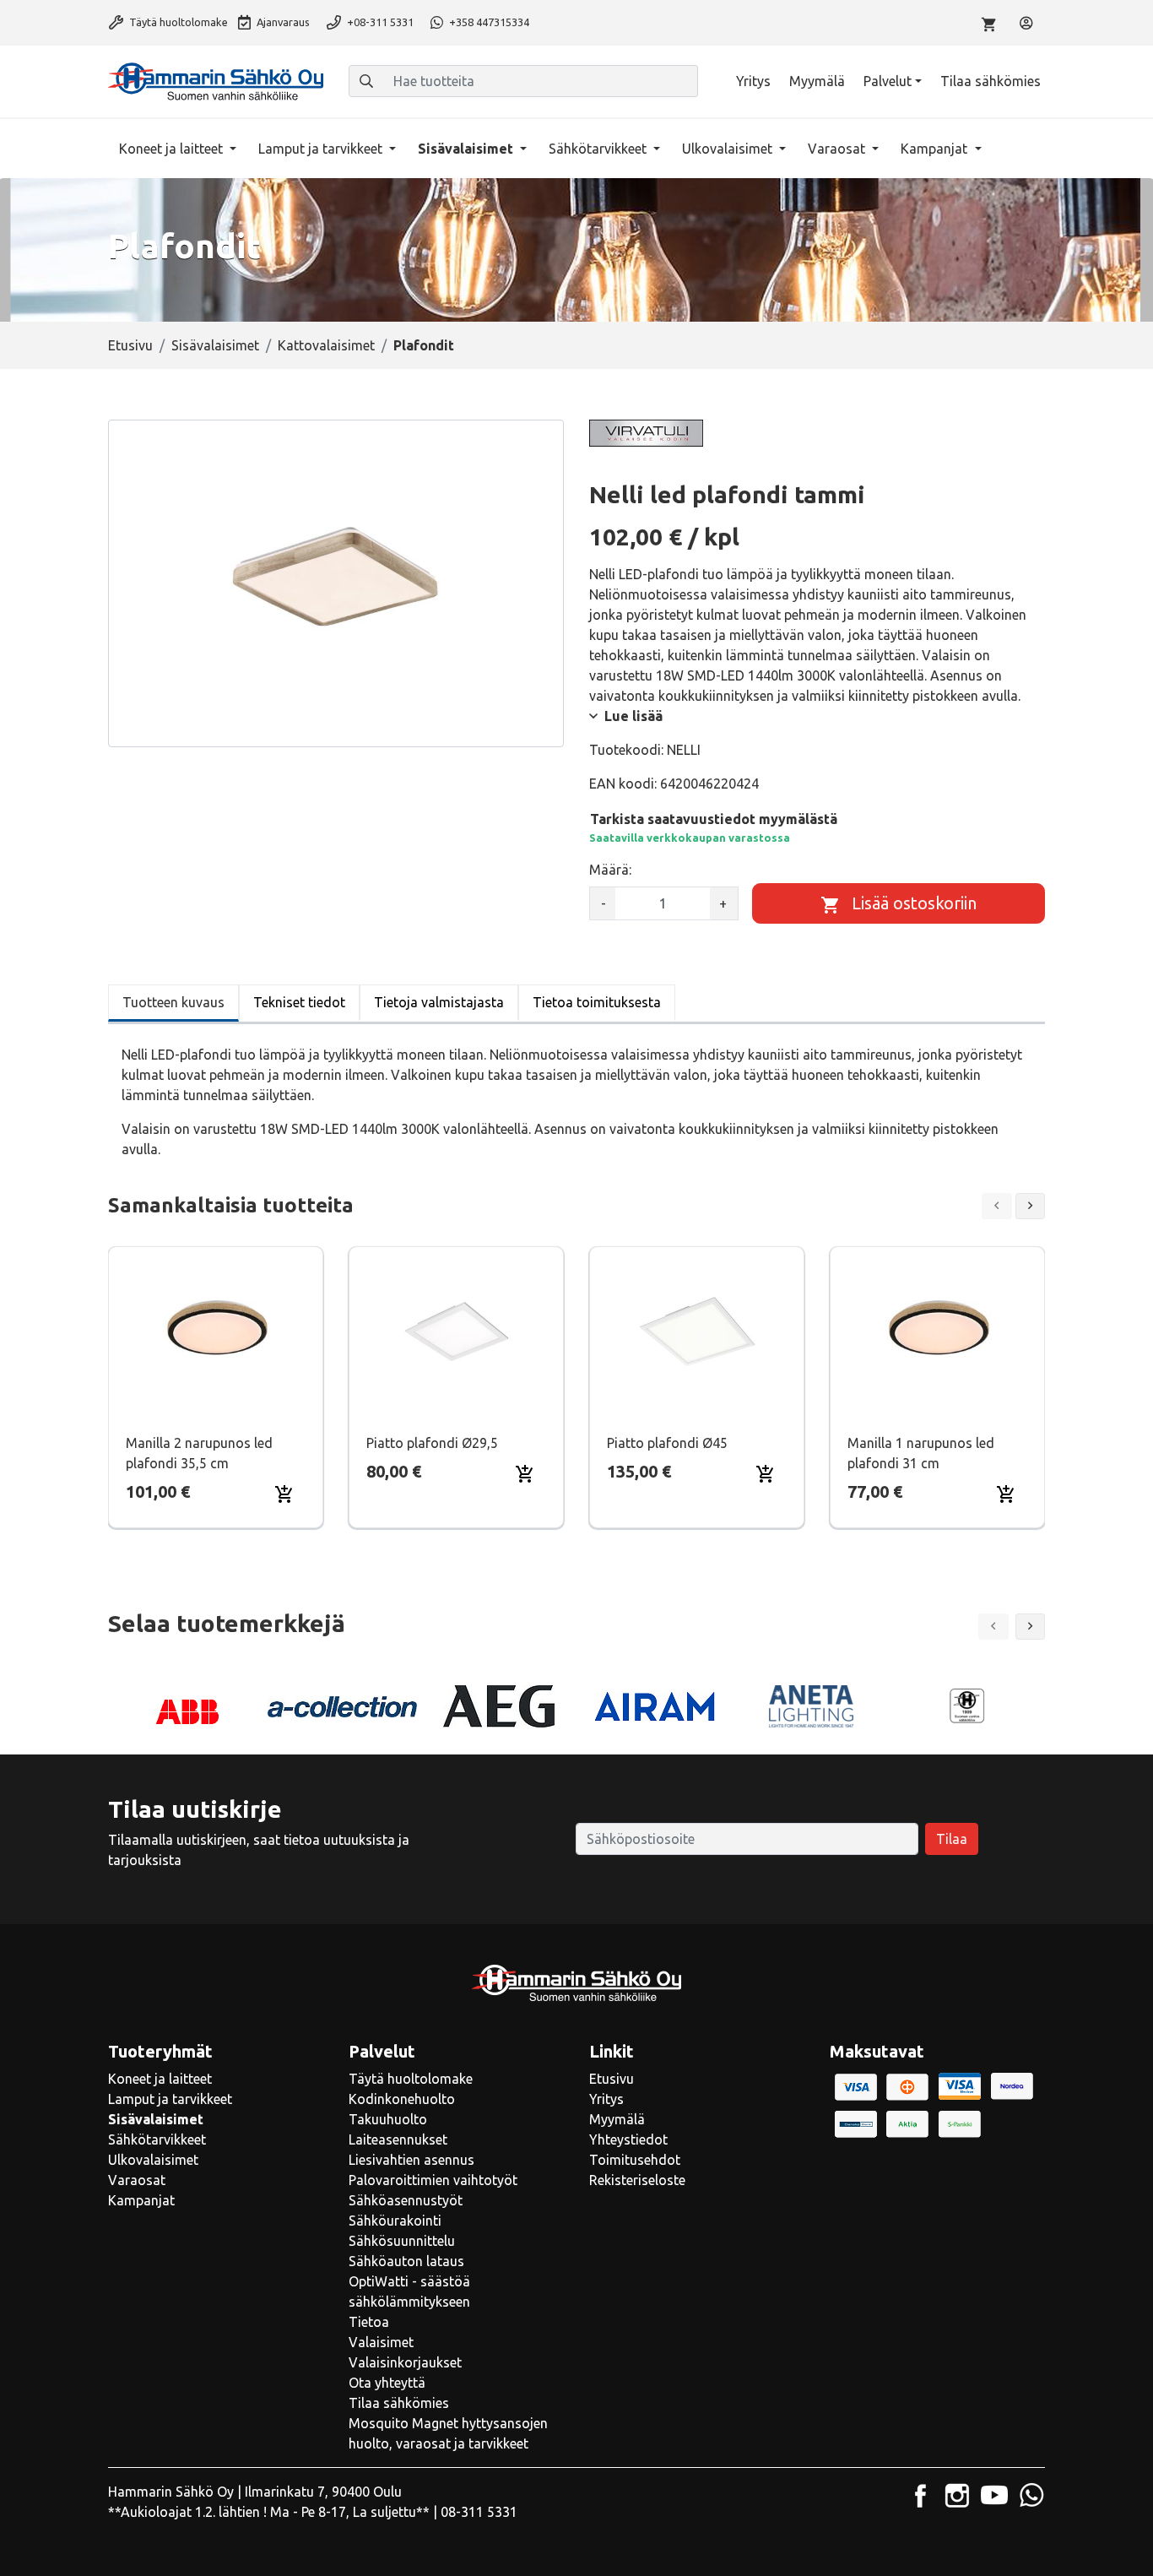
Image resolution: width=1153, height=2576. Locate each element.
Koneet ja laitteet (173, 149)
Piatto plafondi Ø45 (667, 1443)
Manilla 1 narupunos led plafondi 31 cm (921, 1453)
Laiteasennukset (398, 2139)
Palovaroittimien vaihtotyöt (433, 2180)
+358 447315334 (488, 22)
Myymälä (817, 81)
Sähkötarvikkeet (599, 149)
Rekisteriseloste (637, 2180)
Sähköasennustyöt (406, 2200)
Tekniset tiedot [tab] (299, 1002)
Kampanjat (936, 149)
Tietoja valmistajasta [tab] (439, 1002)
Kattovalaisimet (326, 345)
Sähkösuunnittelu (402, 2241)
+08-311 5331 (379, 22)
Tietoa (369, 2322)
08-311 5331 (479, 2512)
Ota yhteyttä (387, 2383)
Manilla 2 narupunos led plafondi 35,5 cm (199, 1453)
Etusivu (130, 345)
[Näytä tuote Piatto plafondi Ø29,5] (457, 1331)
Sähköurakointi (395, 2221)
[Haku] (366, 81)
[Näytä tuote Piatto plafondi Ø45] (697, 1331)
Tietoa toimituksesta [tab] (597, 1002)
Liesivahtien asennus (411, 2160)
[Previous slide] (997, 1206)
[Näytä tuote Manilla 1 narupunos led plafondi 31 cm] (937, 1331)
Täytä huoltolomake (177, 22)
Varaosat (838, 149)
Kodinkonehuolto (402, 2099)
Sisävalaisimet (467, 149)
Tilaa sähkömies (991, 81)
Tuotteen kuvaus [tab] (173, 1002)
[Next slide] (1031, 1206)
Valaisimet (381, 2342)
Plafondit (424, 345)
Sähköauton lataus (406, 2261)
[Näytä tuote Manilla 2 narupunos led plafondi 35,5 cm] (216, 1331)
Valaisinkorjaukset (405, 2362)
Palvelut (888, 81)
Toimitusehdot (635, 2160)
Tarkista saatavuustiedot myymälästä (714, 819)
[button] (1031, 1627)
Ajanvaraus (282, 22)
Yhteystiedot (628, 2139)
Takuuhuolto (388, 2119)
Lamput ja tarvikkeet (322, 149)
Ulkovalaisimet (729, 149)
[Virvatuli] (646, 433)
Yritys (753, 81)
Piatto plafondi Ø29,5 (432, 1443)
